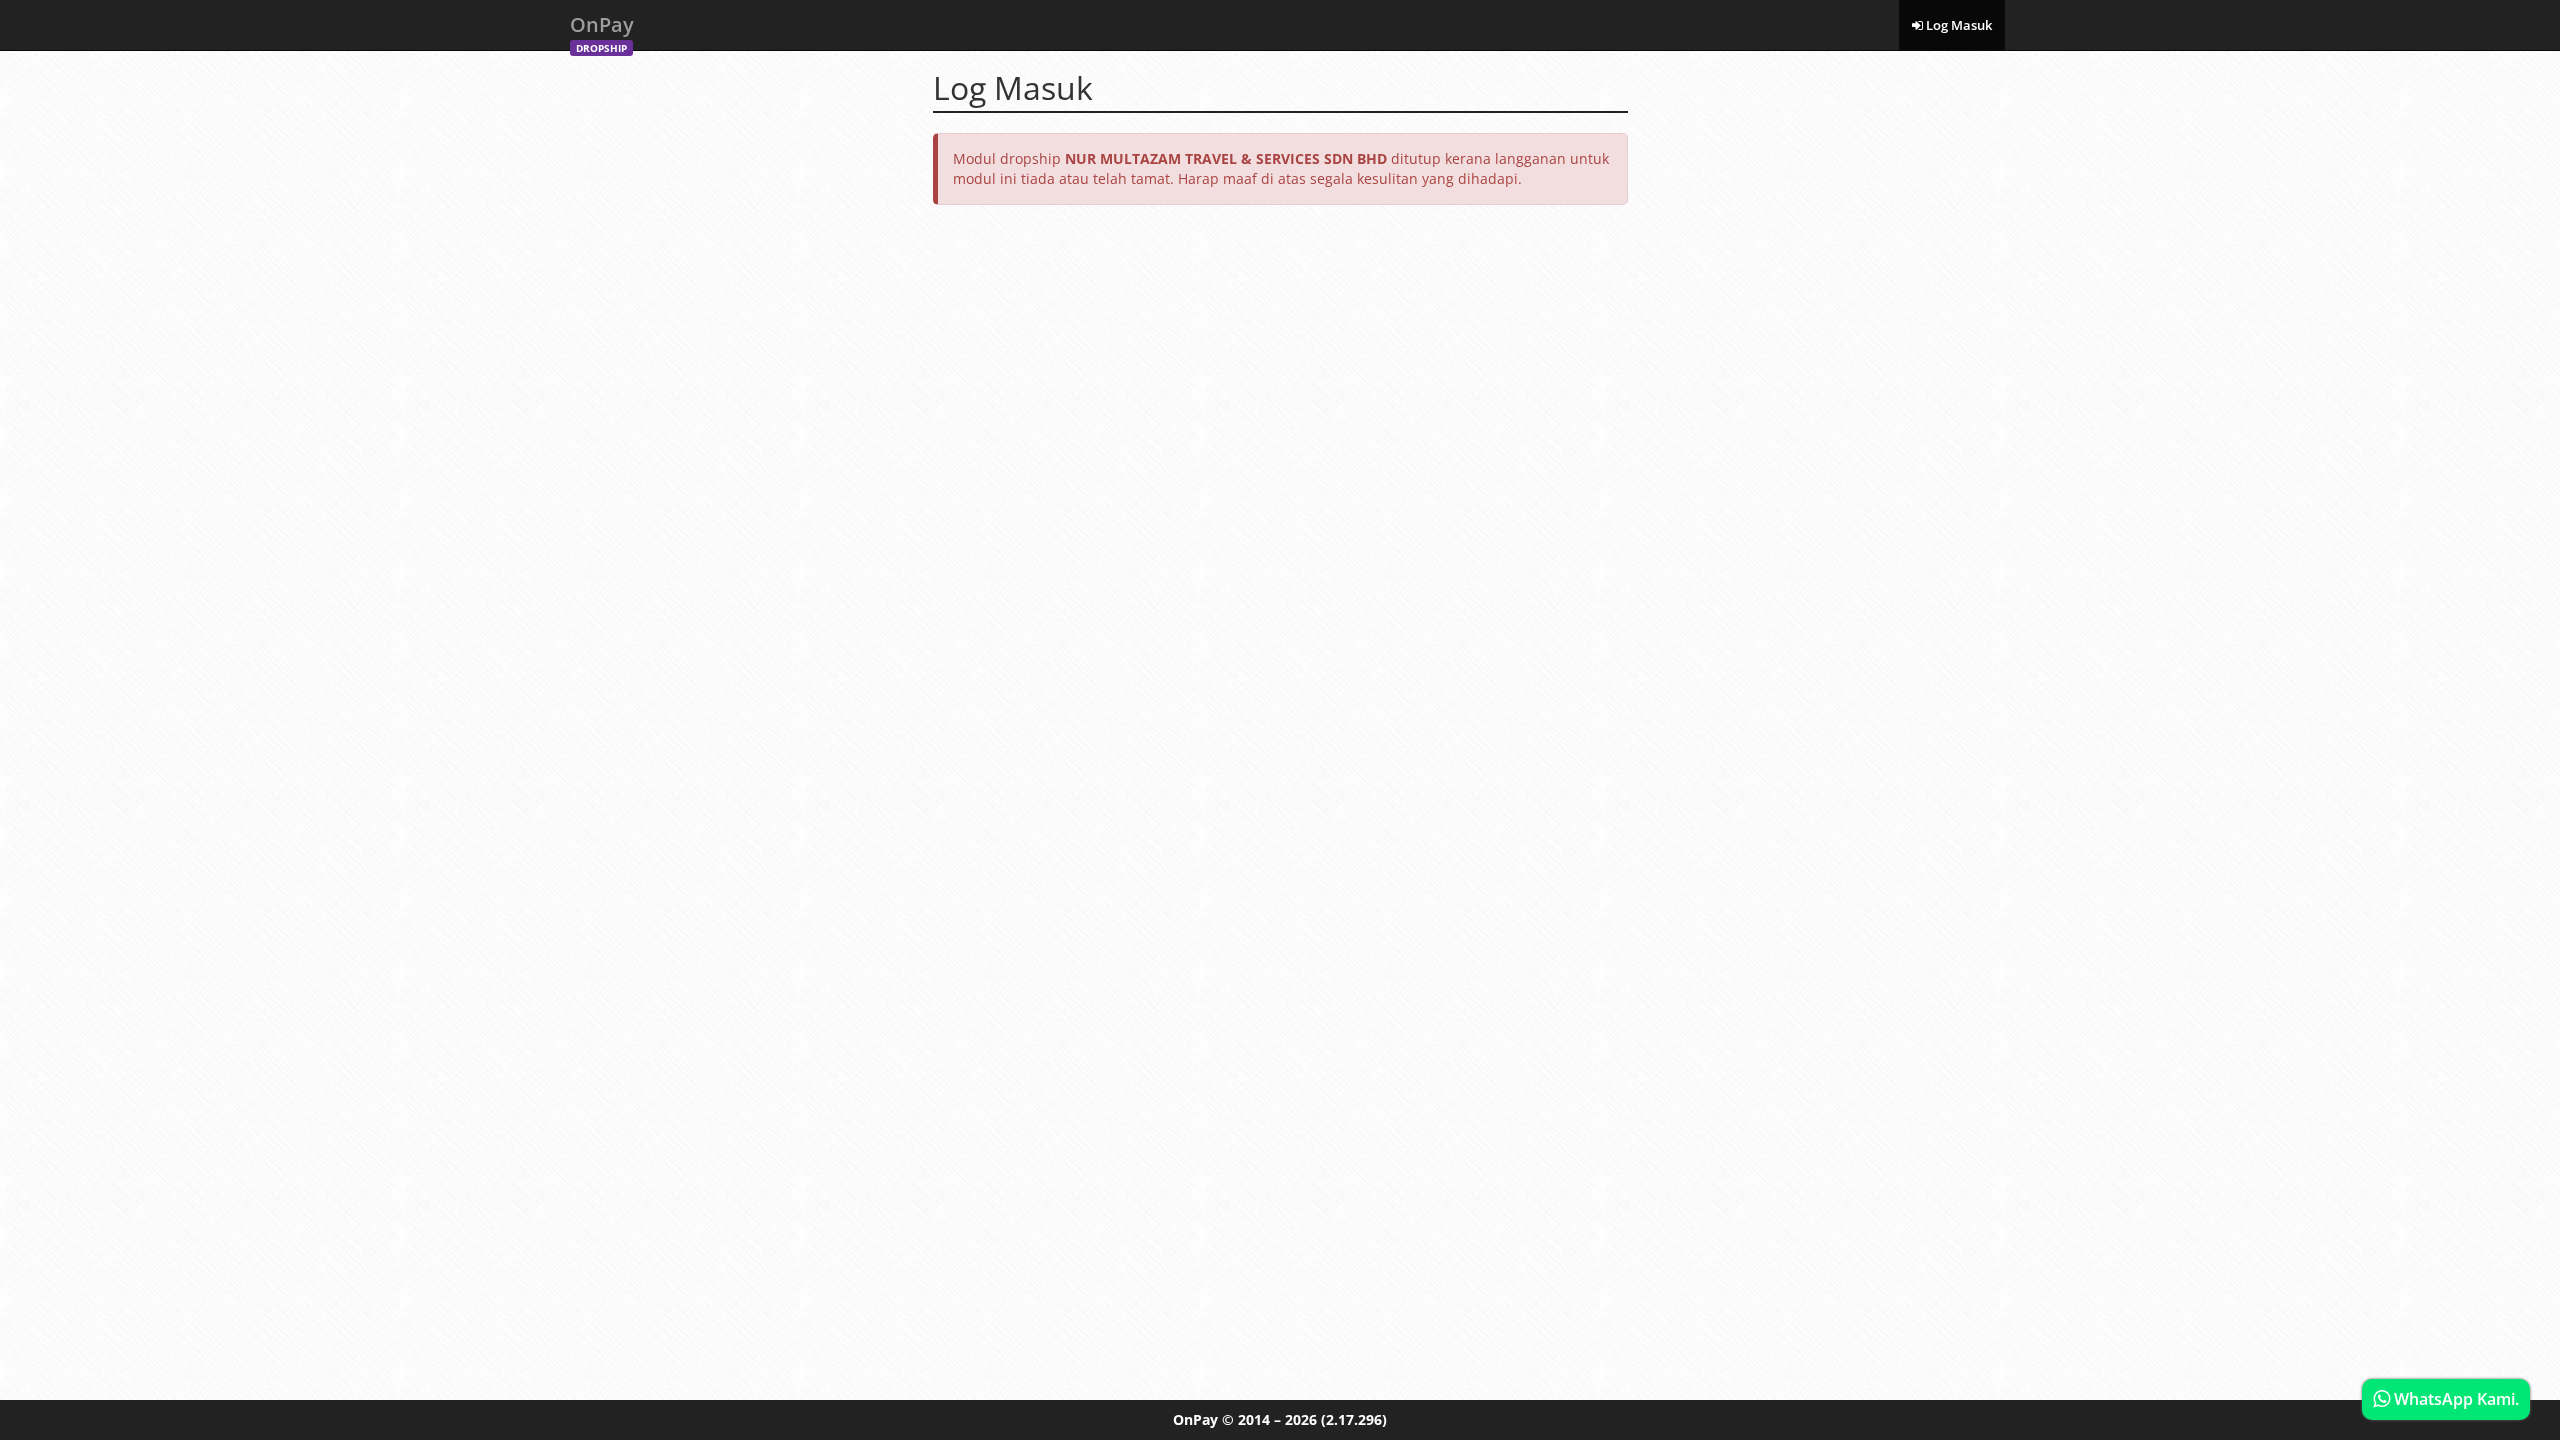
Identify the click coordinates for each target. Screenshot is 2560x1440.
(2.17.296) (1354, 1419)
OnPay (602, 30)
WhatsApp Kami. (2454, 1399)
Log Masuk (1957, 25)
